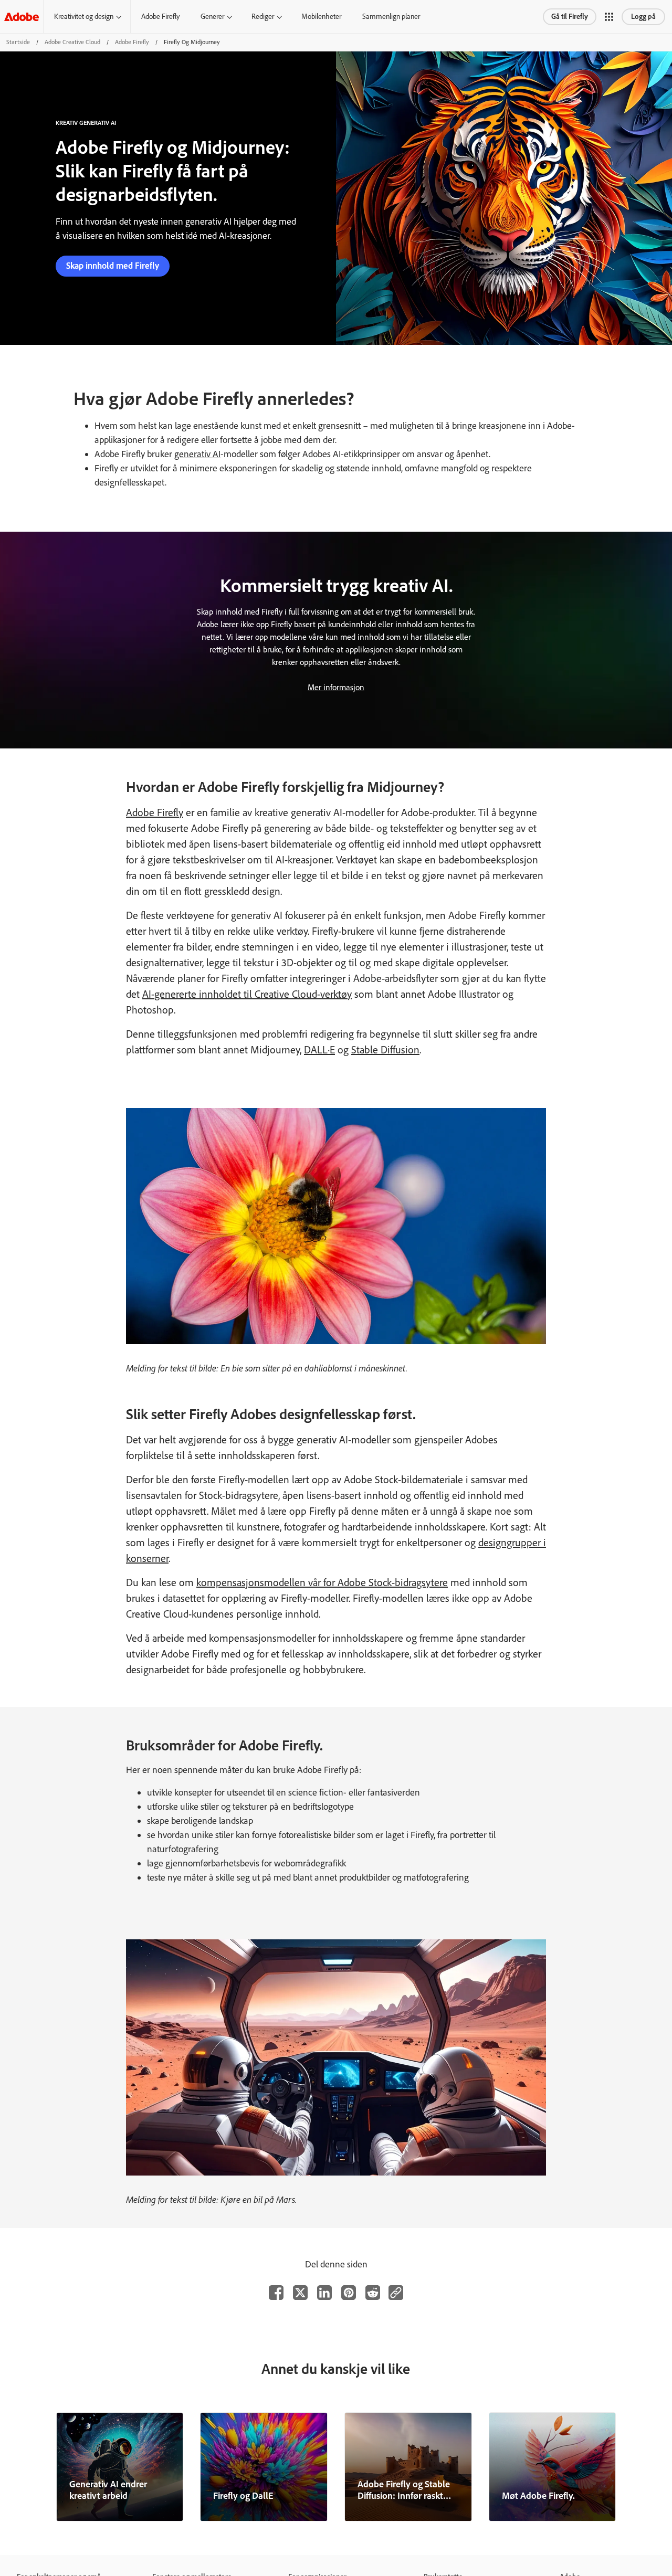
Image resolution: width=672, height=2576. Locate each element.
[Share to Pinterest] (349, 2293)
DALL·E (319, 1050)
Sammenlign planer (391, 17)
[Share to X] (300, 2293)
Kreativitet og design (84, 17)
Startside (18, 42)
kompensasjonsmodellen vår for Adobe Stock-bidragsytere (322, 1582)
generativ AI (197, 454)
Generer (212, 17)
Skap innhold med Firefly (113, 266)
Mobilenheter (321, 17)
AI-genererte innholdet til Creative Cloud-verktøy (247, 994)
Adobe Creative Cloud (72, 42)
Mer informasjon (336, 687)
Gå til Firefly (570, 17)
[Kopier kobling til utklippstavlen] (396, 2293)
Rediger (263, 17)
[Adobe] (22, 17)
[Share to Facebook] (276, 2293)
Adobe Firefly (160, 17)
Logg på (643, 17)
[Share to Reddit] (373, 2293)
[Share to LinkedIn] (324, 2293)
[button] (609, 17)
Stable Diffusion (385, 1050)
